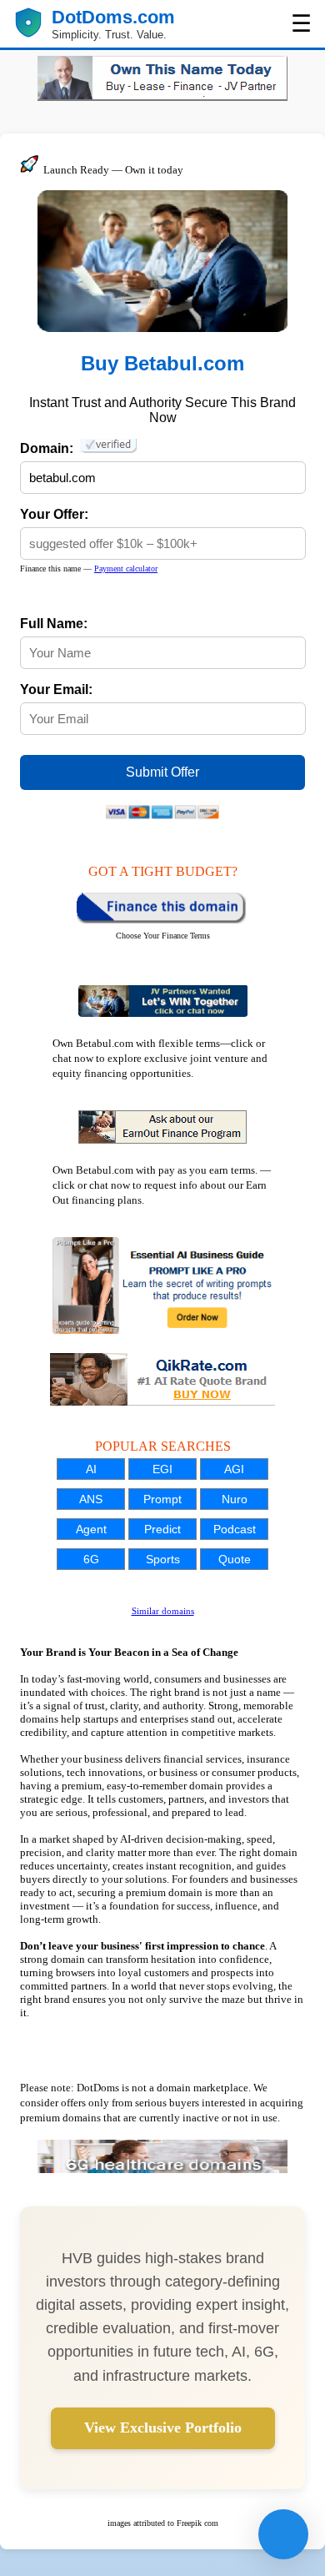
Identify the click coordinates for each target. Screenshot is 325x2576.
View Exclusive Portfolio (163, 2428)
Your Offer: (54, 514)
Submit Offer (162, 772)
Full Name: (54, 624)
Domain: (50, 448)
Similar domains (163, 1611)
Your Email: (56, 689)
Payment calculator (126, 569)
